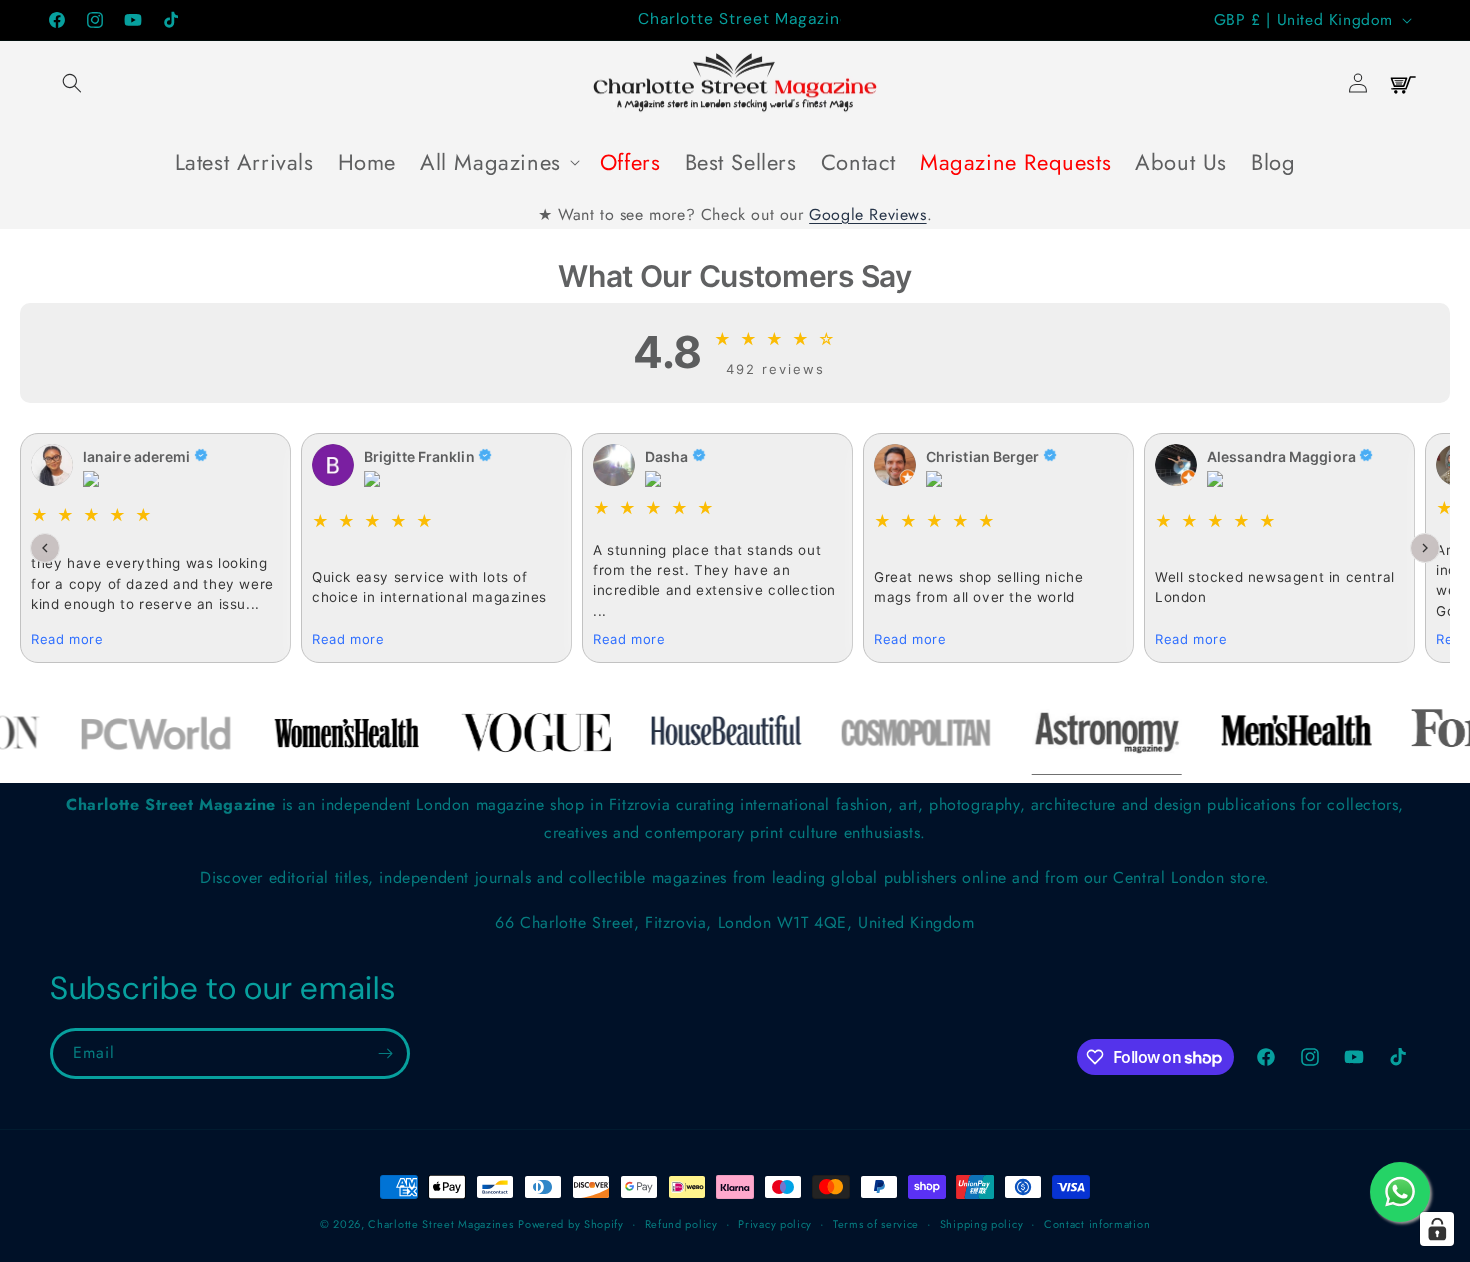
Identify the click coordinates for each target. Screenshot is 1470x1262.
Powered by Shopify (571, 1224)
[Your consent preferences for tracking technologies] (1437, 1229)
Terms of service (876, 1224)
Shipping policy (982, 1224)
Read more (67, 639)
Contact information (1097, 1224)
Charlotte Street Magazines (440, 1224)
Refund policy (681, 1224)
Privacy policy (775, 1224)
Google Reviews (867, 214)
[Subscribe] (385, 1053)
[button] (72, 83)
